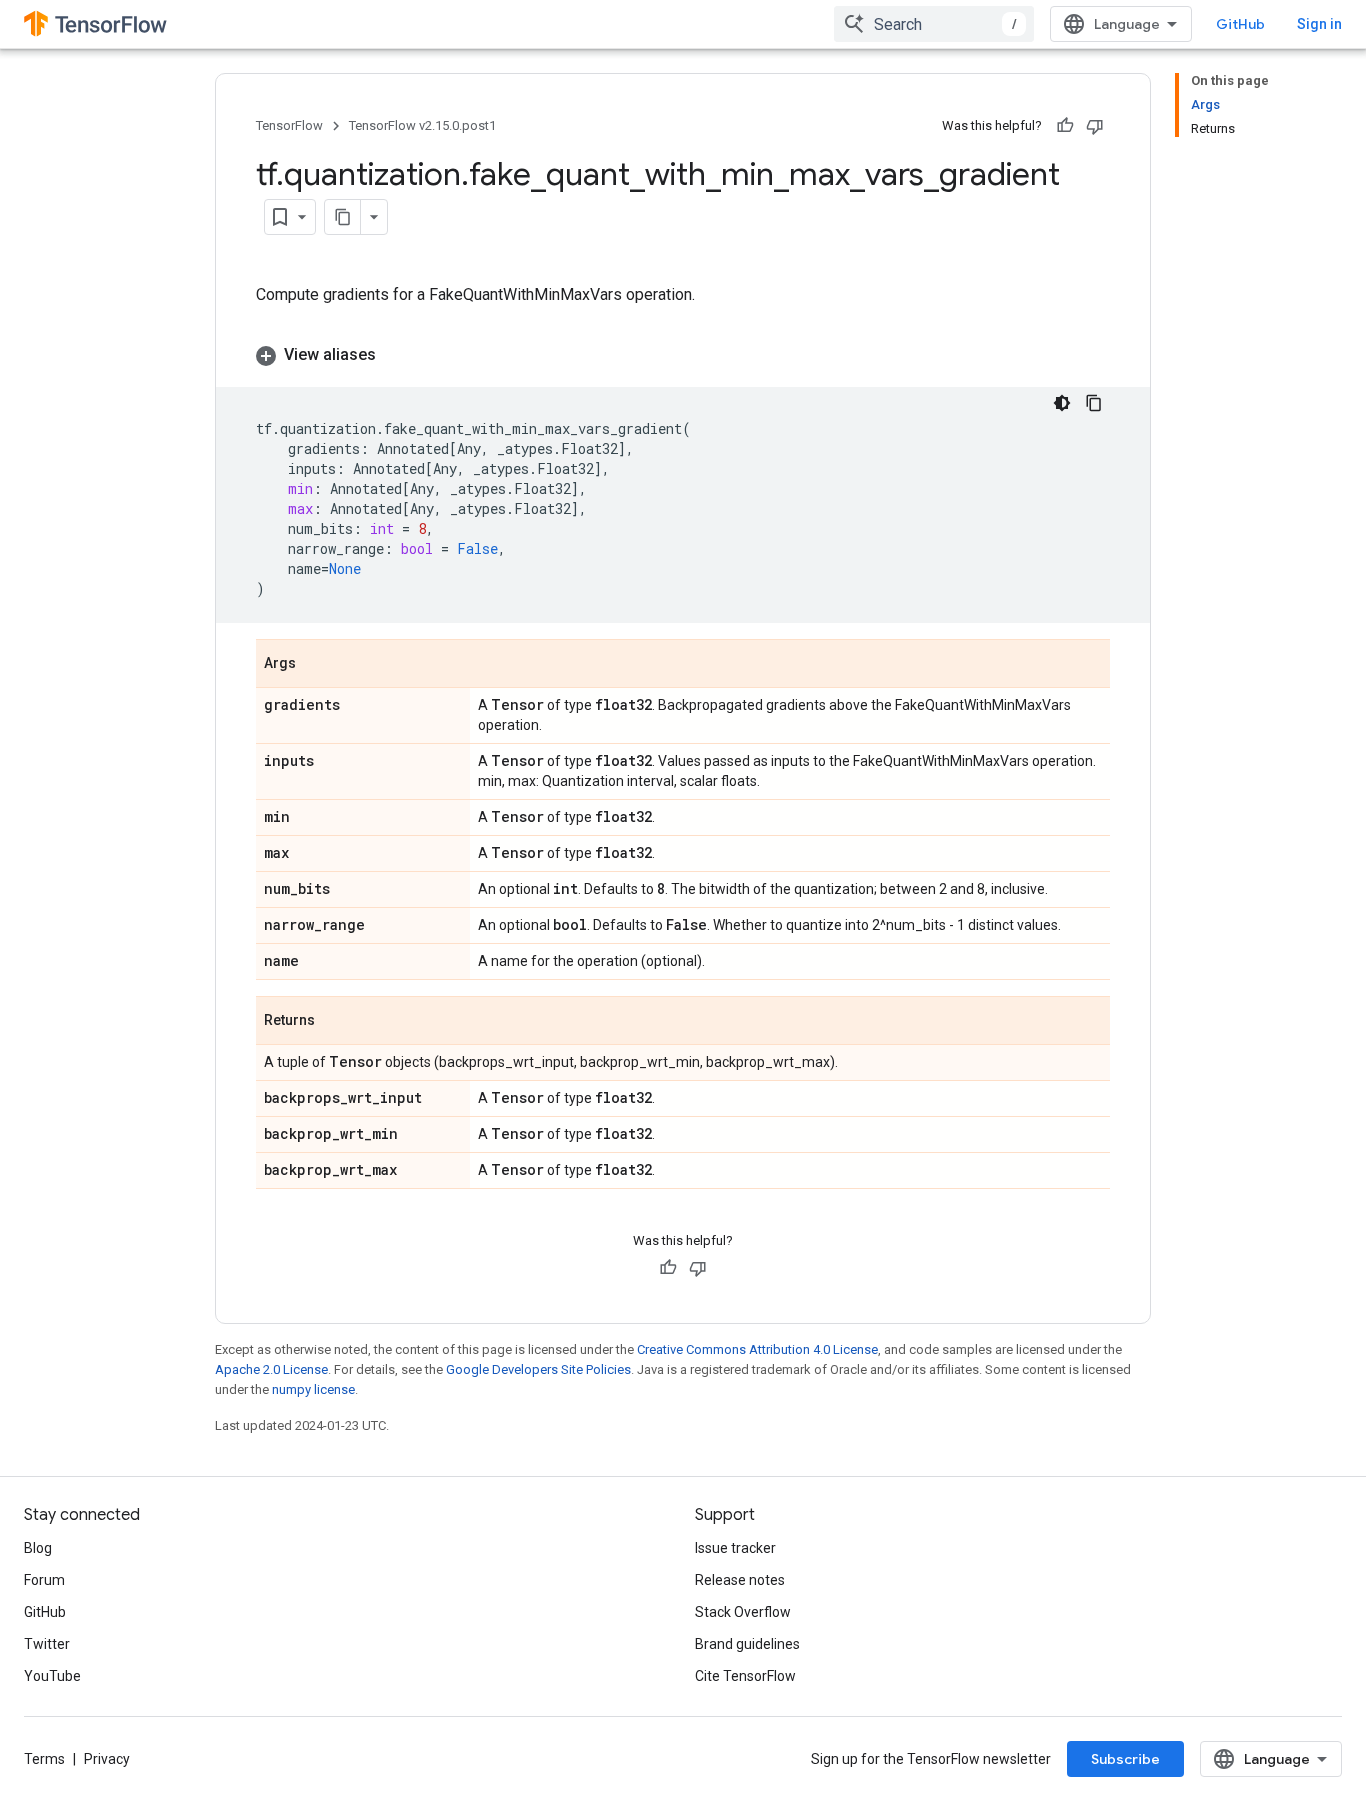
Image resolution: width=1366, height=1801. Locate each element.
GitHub (1240, 24)
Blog (38, 1548)
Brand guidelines (747, 1644)
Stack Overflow (743, 1612)
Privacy (107, 1759)
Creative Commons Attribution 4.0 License (757, 1349)
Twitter (47, 1644)
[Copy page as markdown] (343, 217)
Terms (44, 1759)
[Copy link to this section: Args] (316, 665)
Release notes (740, 1580)
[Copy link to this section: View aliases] (396, 355)
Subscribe (1125, 1759)
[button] (683, 355)
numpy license (313, 1389)
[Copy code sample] (1094, 403)
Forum (44, 1580)
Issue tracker (735, 1548)
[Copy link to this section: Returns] (335, 1022)
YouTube (52, 1676)
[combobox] (934, 24)
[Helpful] (1065, 126)
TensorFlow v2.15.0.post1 (422, 125)
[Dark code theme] (1062, 403)
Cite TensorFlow (745, 1676)
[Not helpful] (1095, 126)
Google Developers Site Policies (538, 1369)
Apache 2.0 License (271, 1369)
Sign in (1319, 24)
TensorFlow (289, 125)
